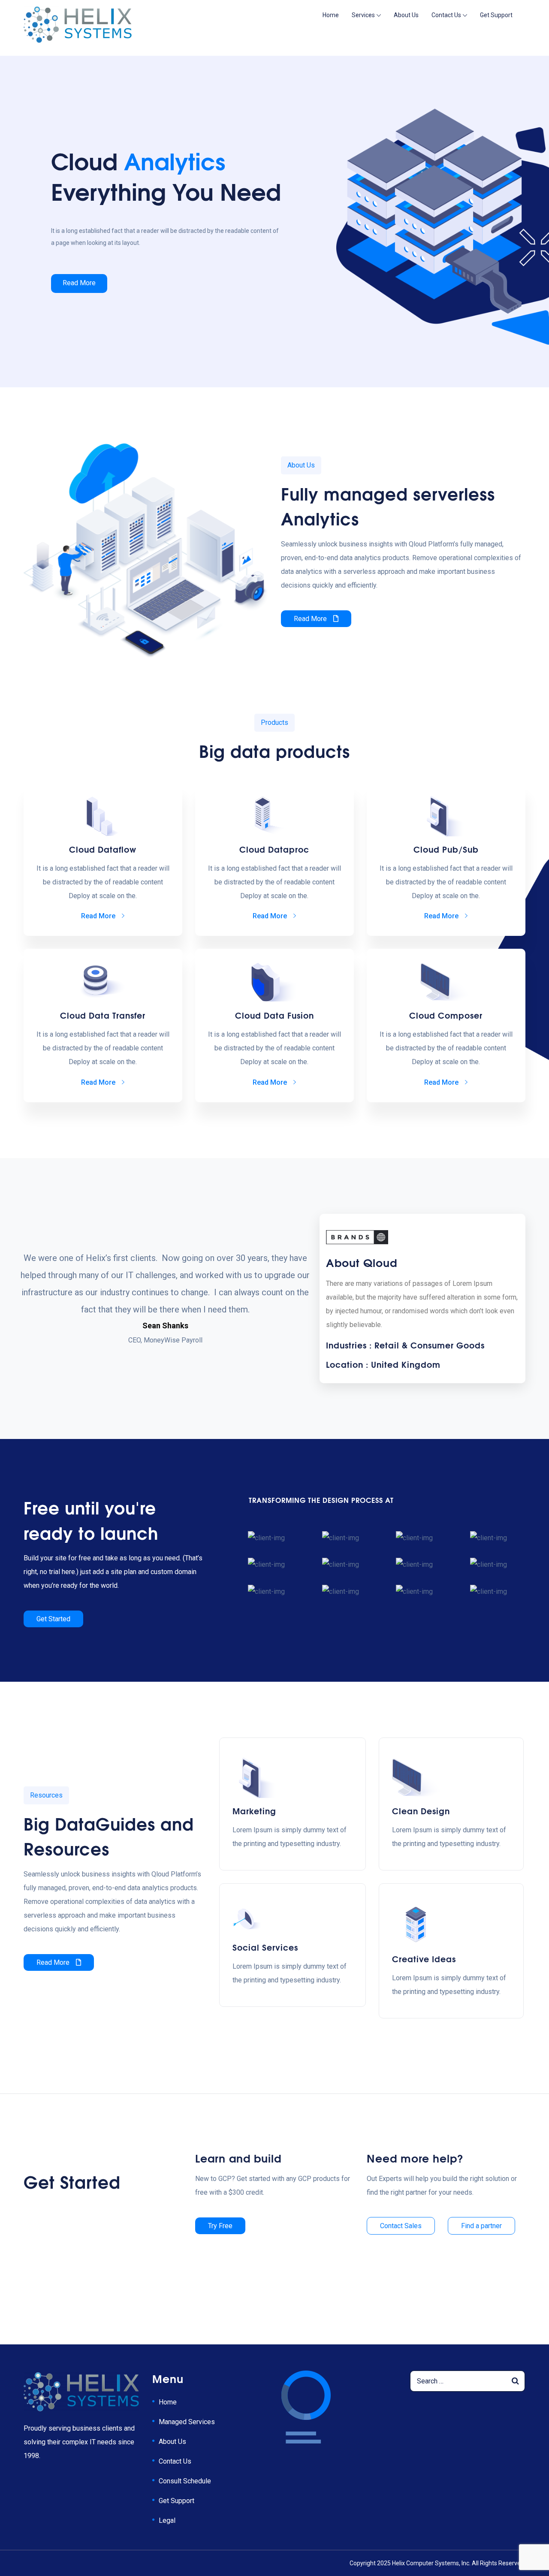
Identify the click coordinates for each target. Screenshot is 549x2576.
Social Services (265, 1947)
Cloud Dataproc (274, 849)
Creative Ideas (424, 1958)
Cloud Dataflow (103, 849)
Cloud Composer (446, 1015)
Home (331, 15)
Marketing (254, 1810)
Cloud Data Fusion (274, 1015)
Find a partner (481, 2226)
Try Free (220, 2226)
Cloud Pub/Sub (446, 849)
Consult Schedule (185, 2481)
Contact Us (446, 15)
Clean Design (421, 1810)
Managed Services (187, 2422)
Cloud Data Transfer (103, 1015)
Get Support (496, 15)
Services (363, 15)
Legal (167, 2520)
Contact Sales (401, 2226)
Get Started (53, 1619)
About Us (406, 15)
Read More (79, 283)
